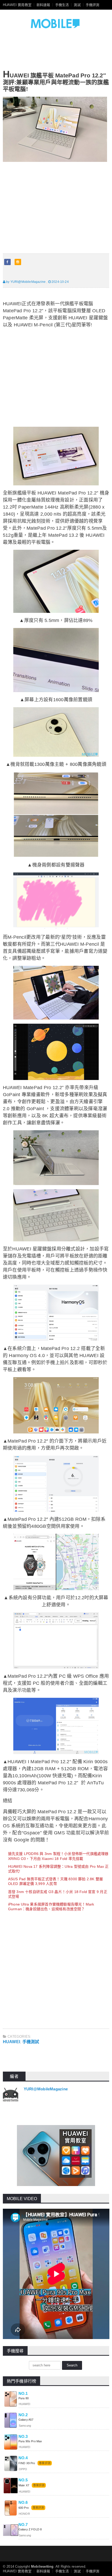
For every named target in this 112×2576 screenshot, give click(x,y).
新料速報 (43, 5)
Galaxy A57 (26, 2420)
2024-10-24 (60, 282)
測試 (77, 5)
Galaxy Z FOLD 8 (30, 2529)
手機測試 (31, 2042)
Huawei (11, 2042)
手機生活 (62, 5)
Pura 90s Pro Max (30, 2441)
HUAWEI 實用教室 (17, 5)
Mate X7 (24, 2485)
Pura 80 (24, 2398)
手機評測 (93, 5)
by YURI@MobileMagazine (25, 282)
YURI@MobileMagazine (46, 2089)
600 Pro (24, 2508)
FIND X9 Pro (27, 2463)
